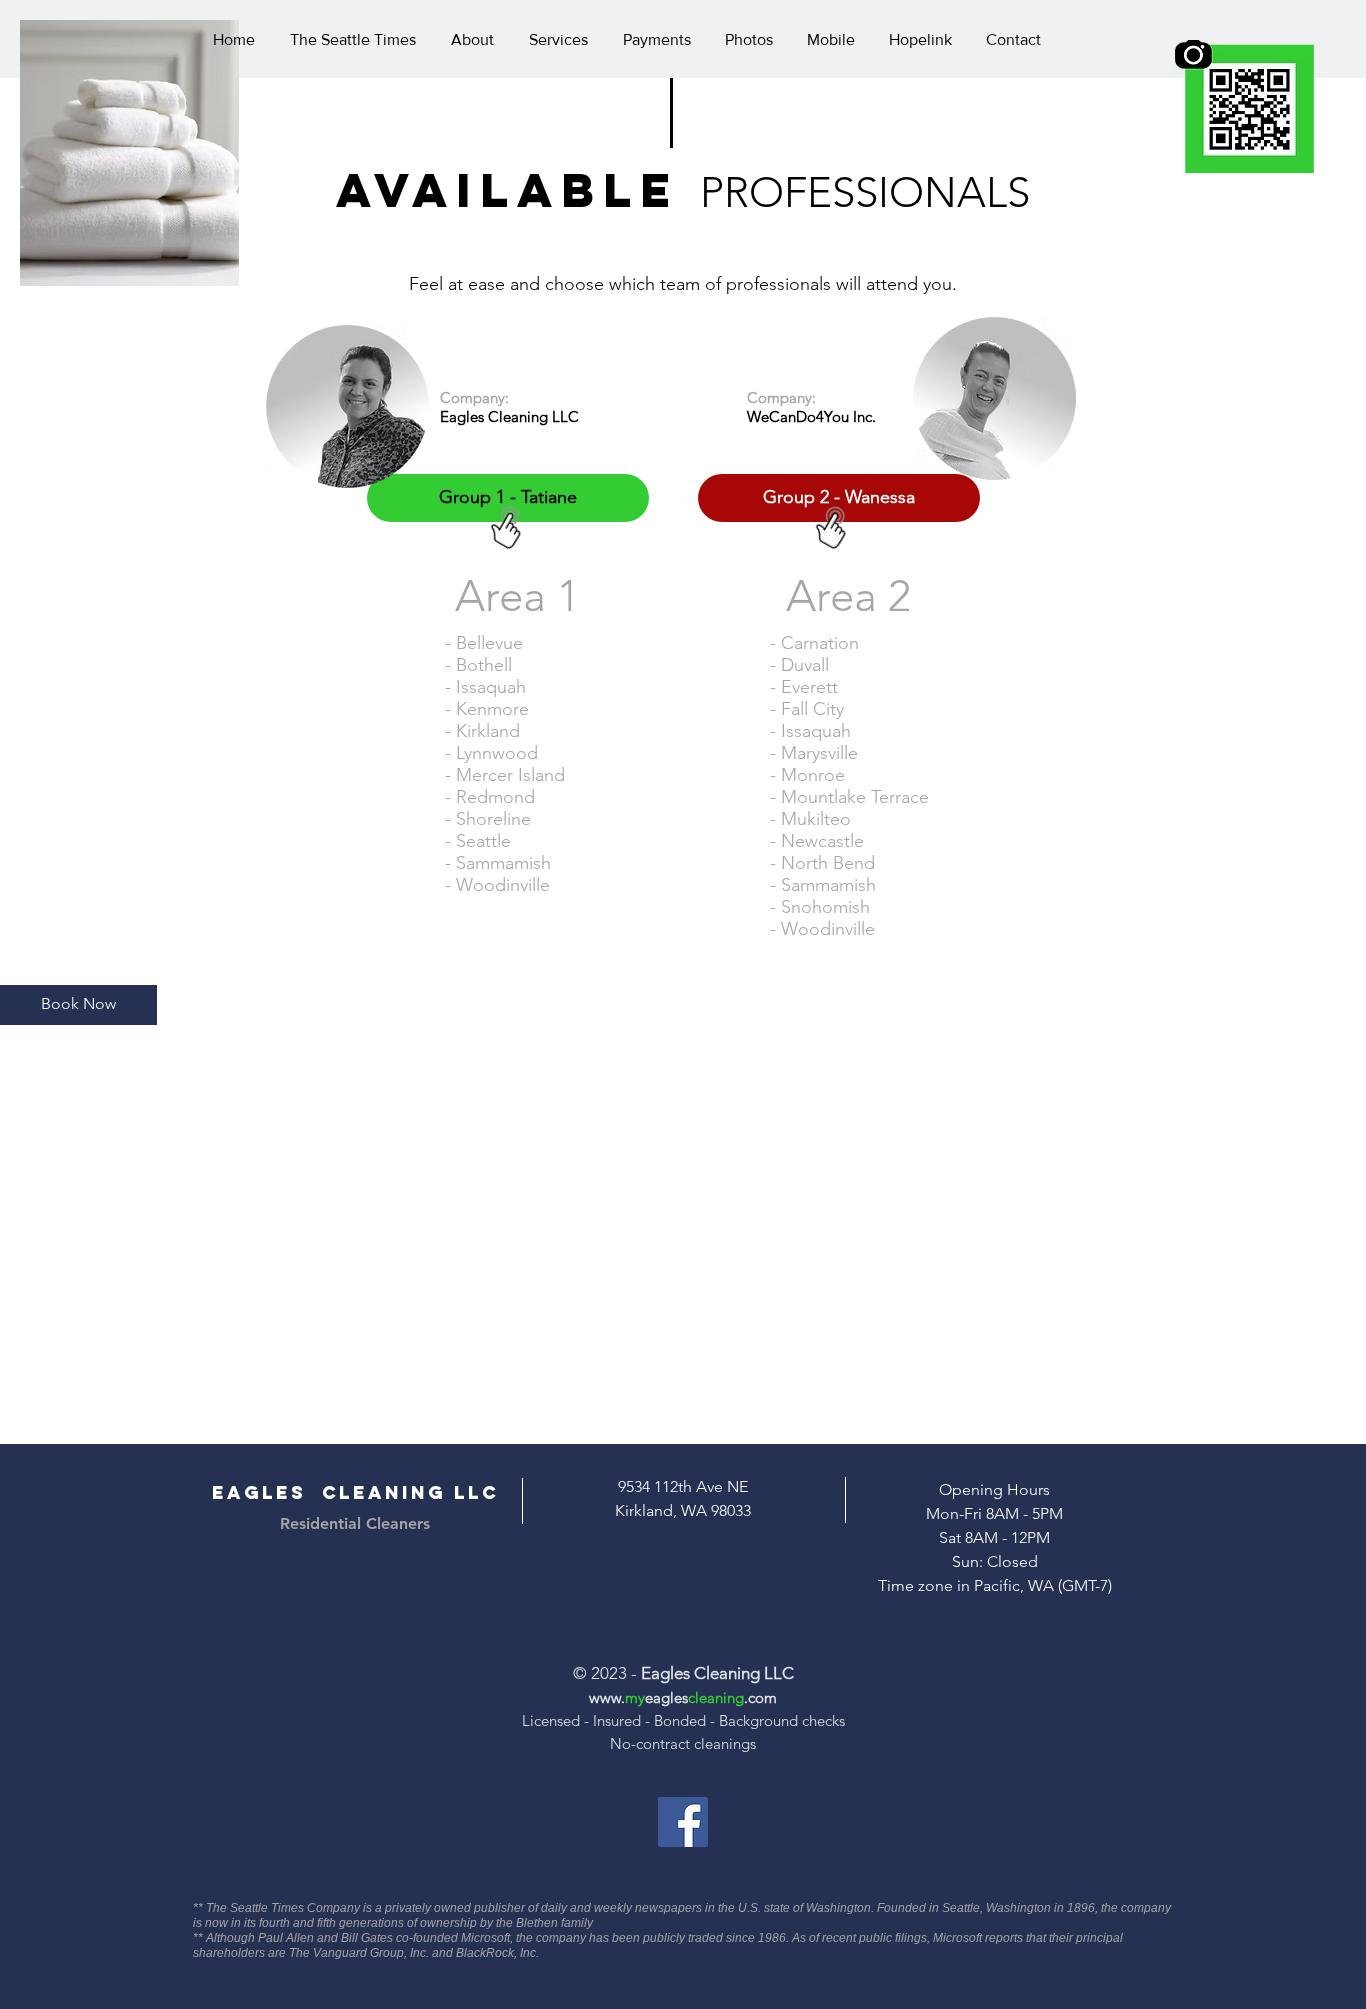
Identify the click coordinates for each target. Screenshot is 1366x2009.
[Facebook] (683, 1822)
